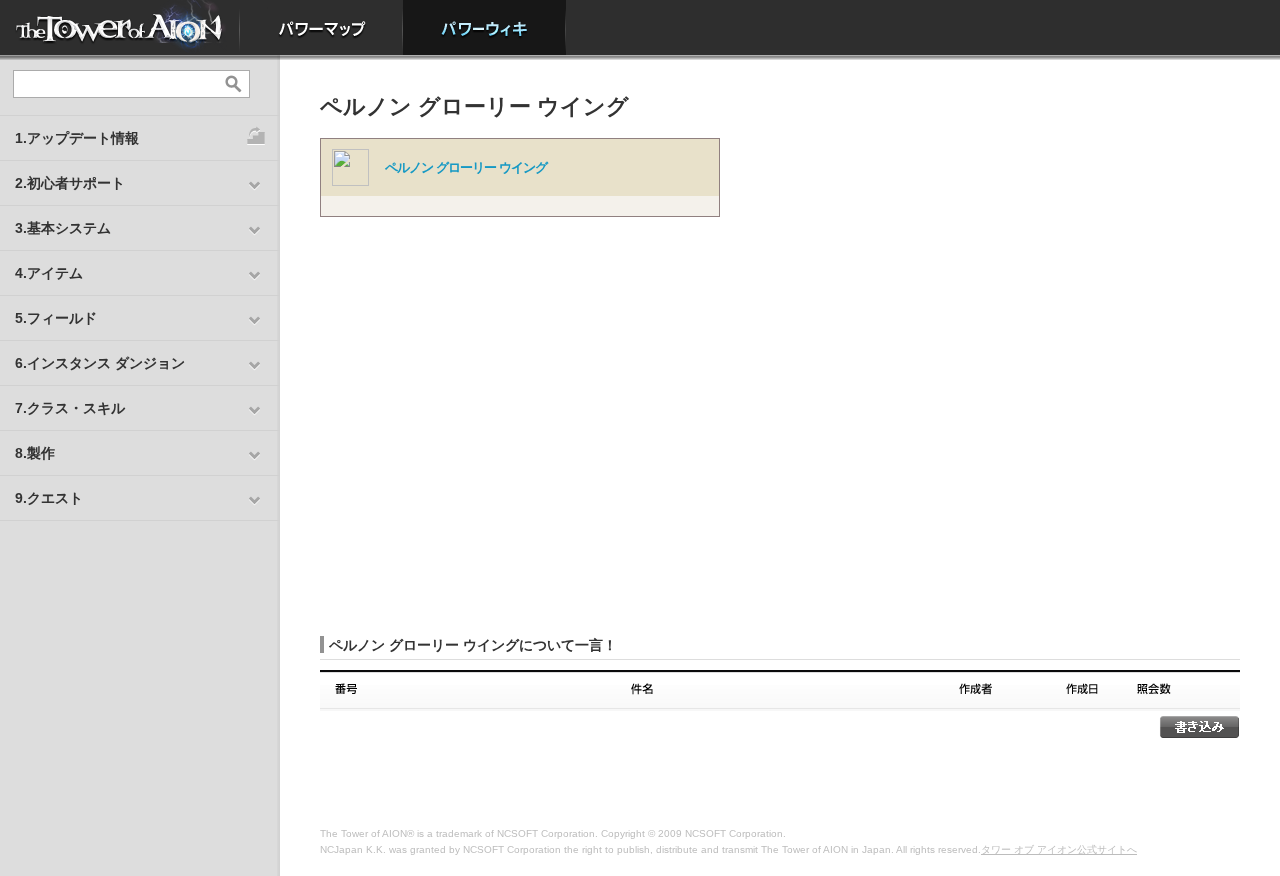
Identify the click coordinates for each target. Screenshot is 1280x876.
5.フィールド (56, 318)
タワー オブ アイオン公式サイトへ (1059, 849)
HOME (120, 27)
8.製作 (35, 453)
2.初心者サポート (70, 183)
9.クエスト (49, 498)
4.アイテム (49, 273)
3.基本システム (63, 228)
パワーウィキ (484, 27)
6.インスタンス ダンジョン (100, 363)
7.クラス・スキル (70, 408)
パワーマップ (321, 27)
